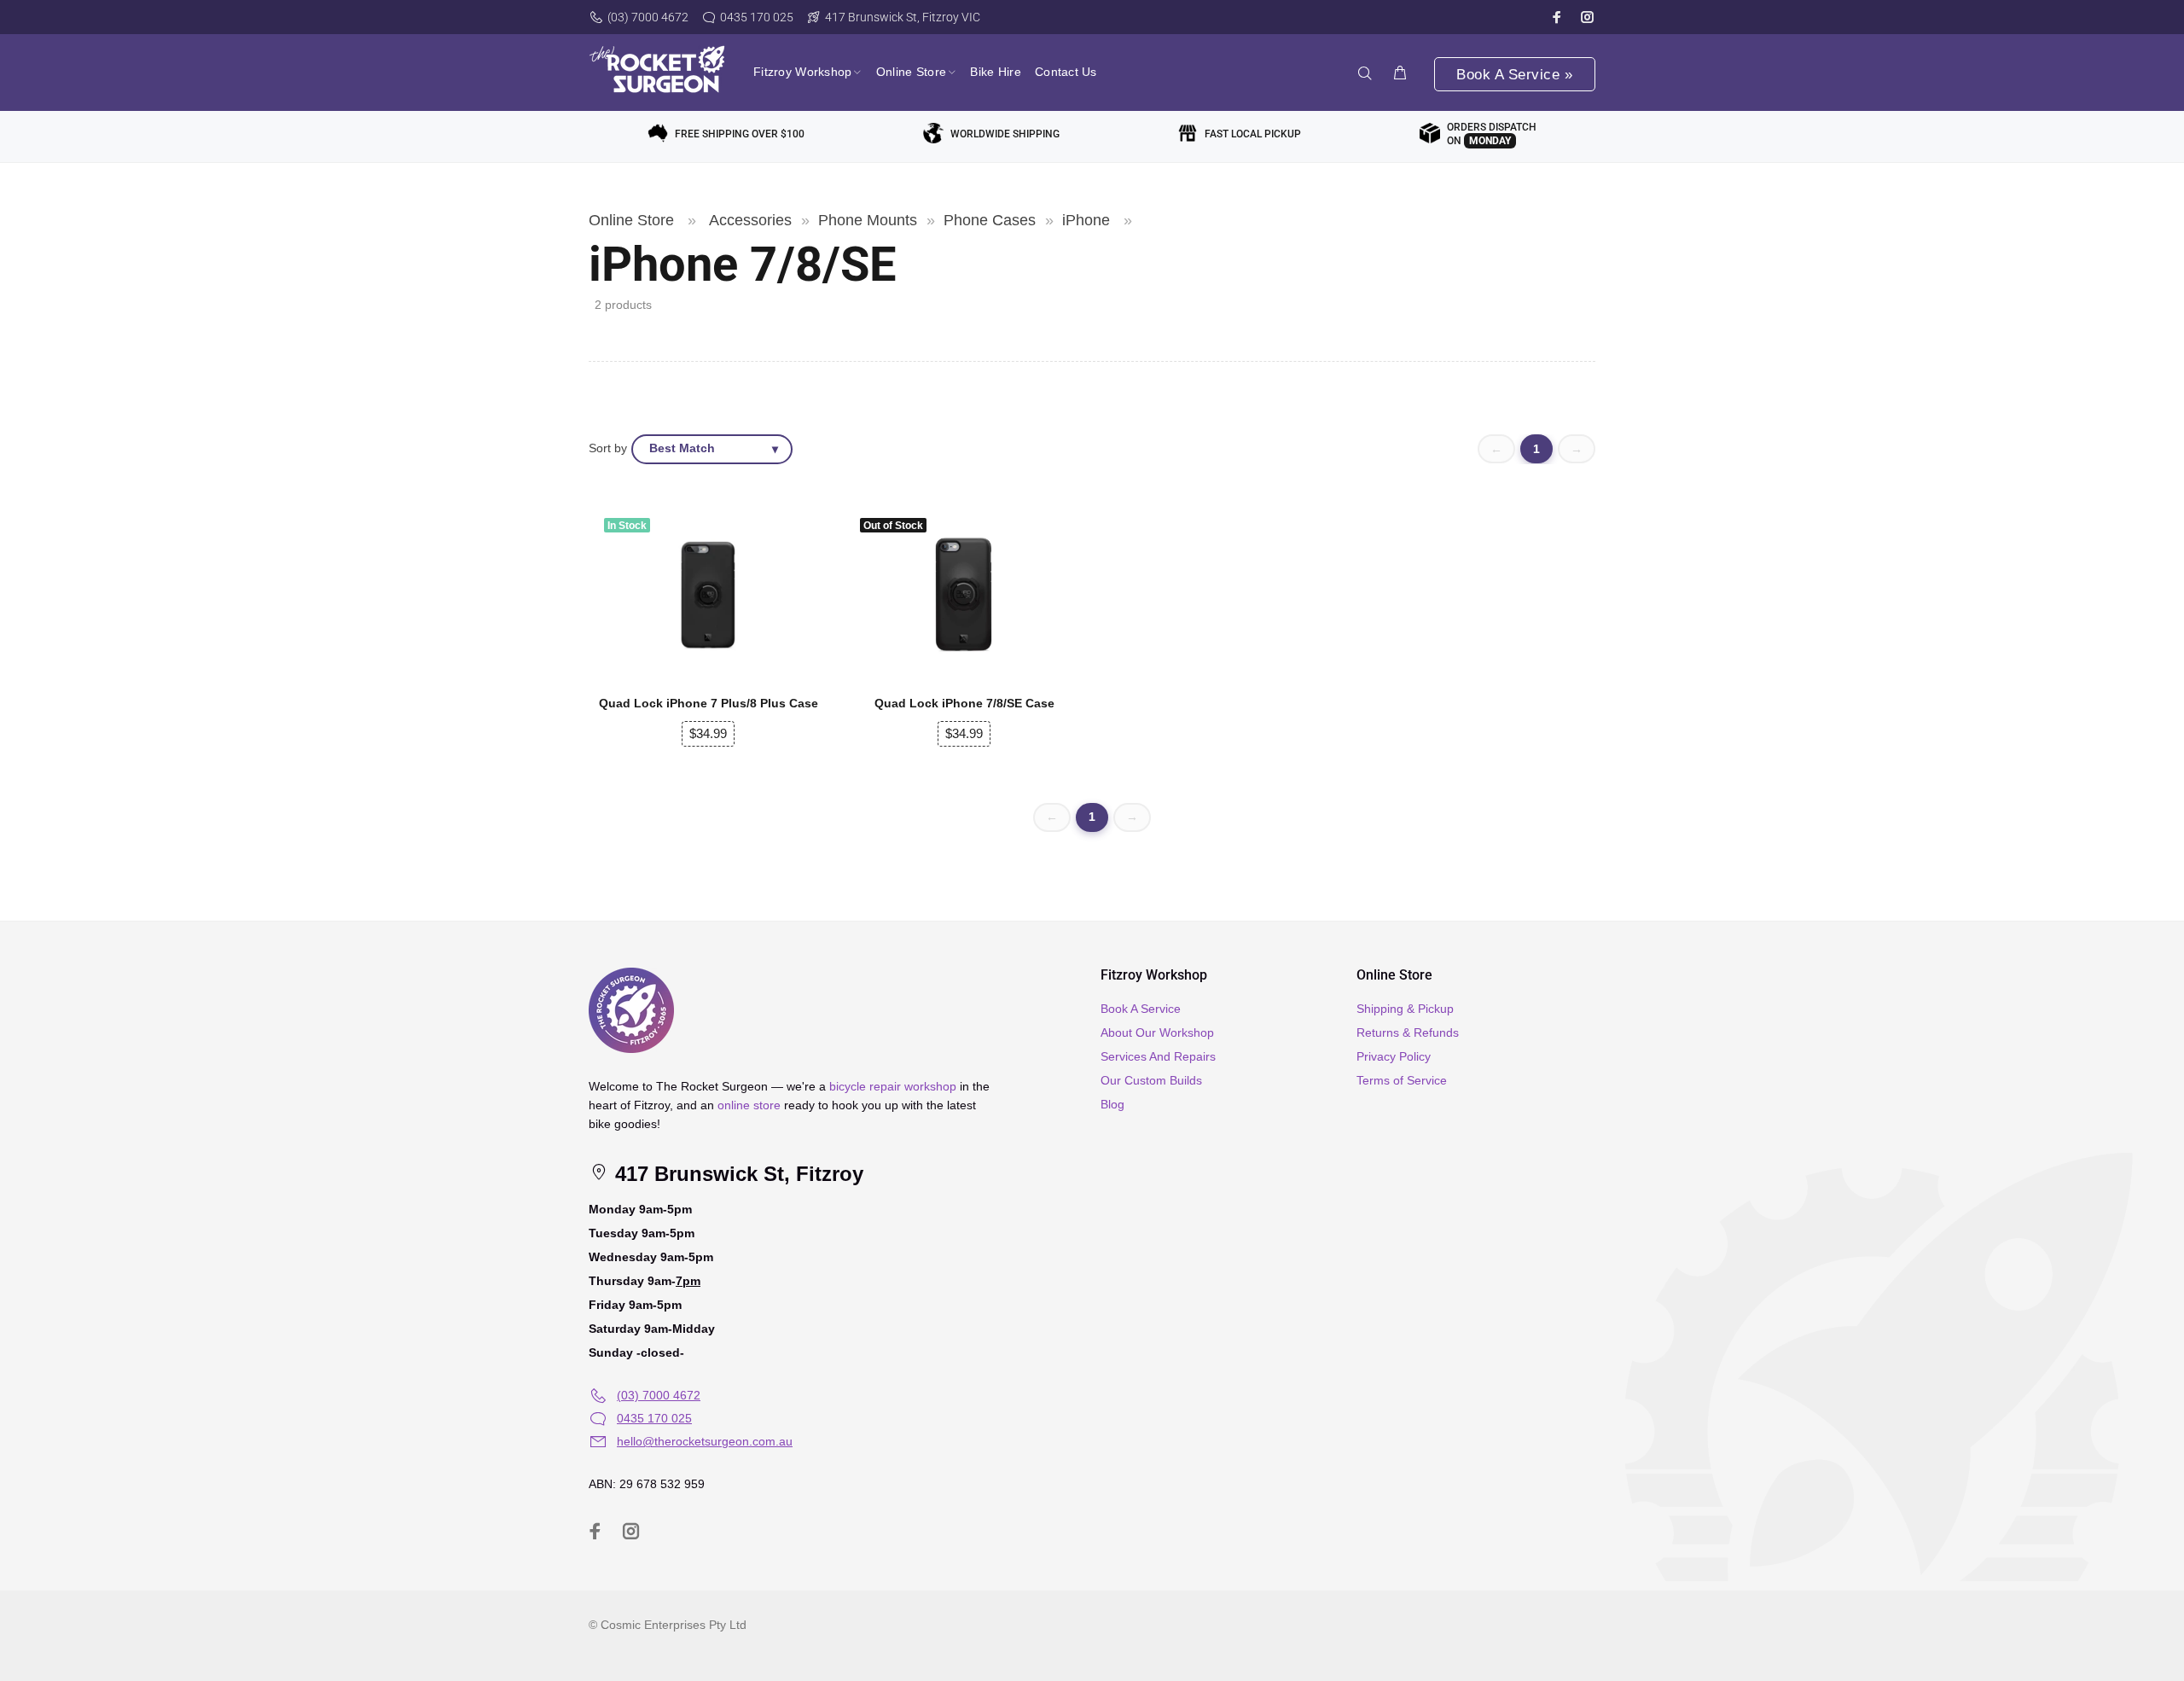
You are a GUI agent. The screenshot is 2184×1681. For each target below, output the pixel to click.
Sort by (608, 448)
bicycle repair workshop (893, 1086)
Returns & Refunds (1408, 1032)
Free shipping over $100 (740, 134)
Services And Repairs (1158, 1056)
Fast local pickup (1253, 134)
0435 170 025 (757, 17)
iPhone (1086, 220)
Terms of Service (1402, 1080)
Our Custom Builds (1151, 1080)
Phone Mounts (868, 220)
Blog (1112, 1104)
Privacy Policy (1394, 1056)
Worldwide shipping (1005, 134)
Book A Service (1141, 1009)
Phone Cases (990, 220)
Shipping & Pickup (1405, 1009)
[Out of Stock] (964, 595)
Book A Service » (1514, 75)
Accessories (750, 220)
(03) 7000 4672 (648, 17)
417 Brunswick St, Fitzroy (736, 1174)
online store (749, 1105)
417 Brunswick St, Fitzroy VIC (903, 17)
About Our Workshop (1157, 1032)
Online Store (631, 220)
